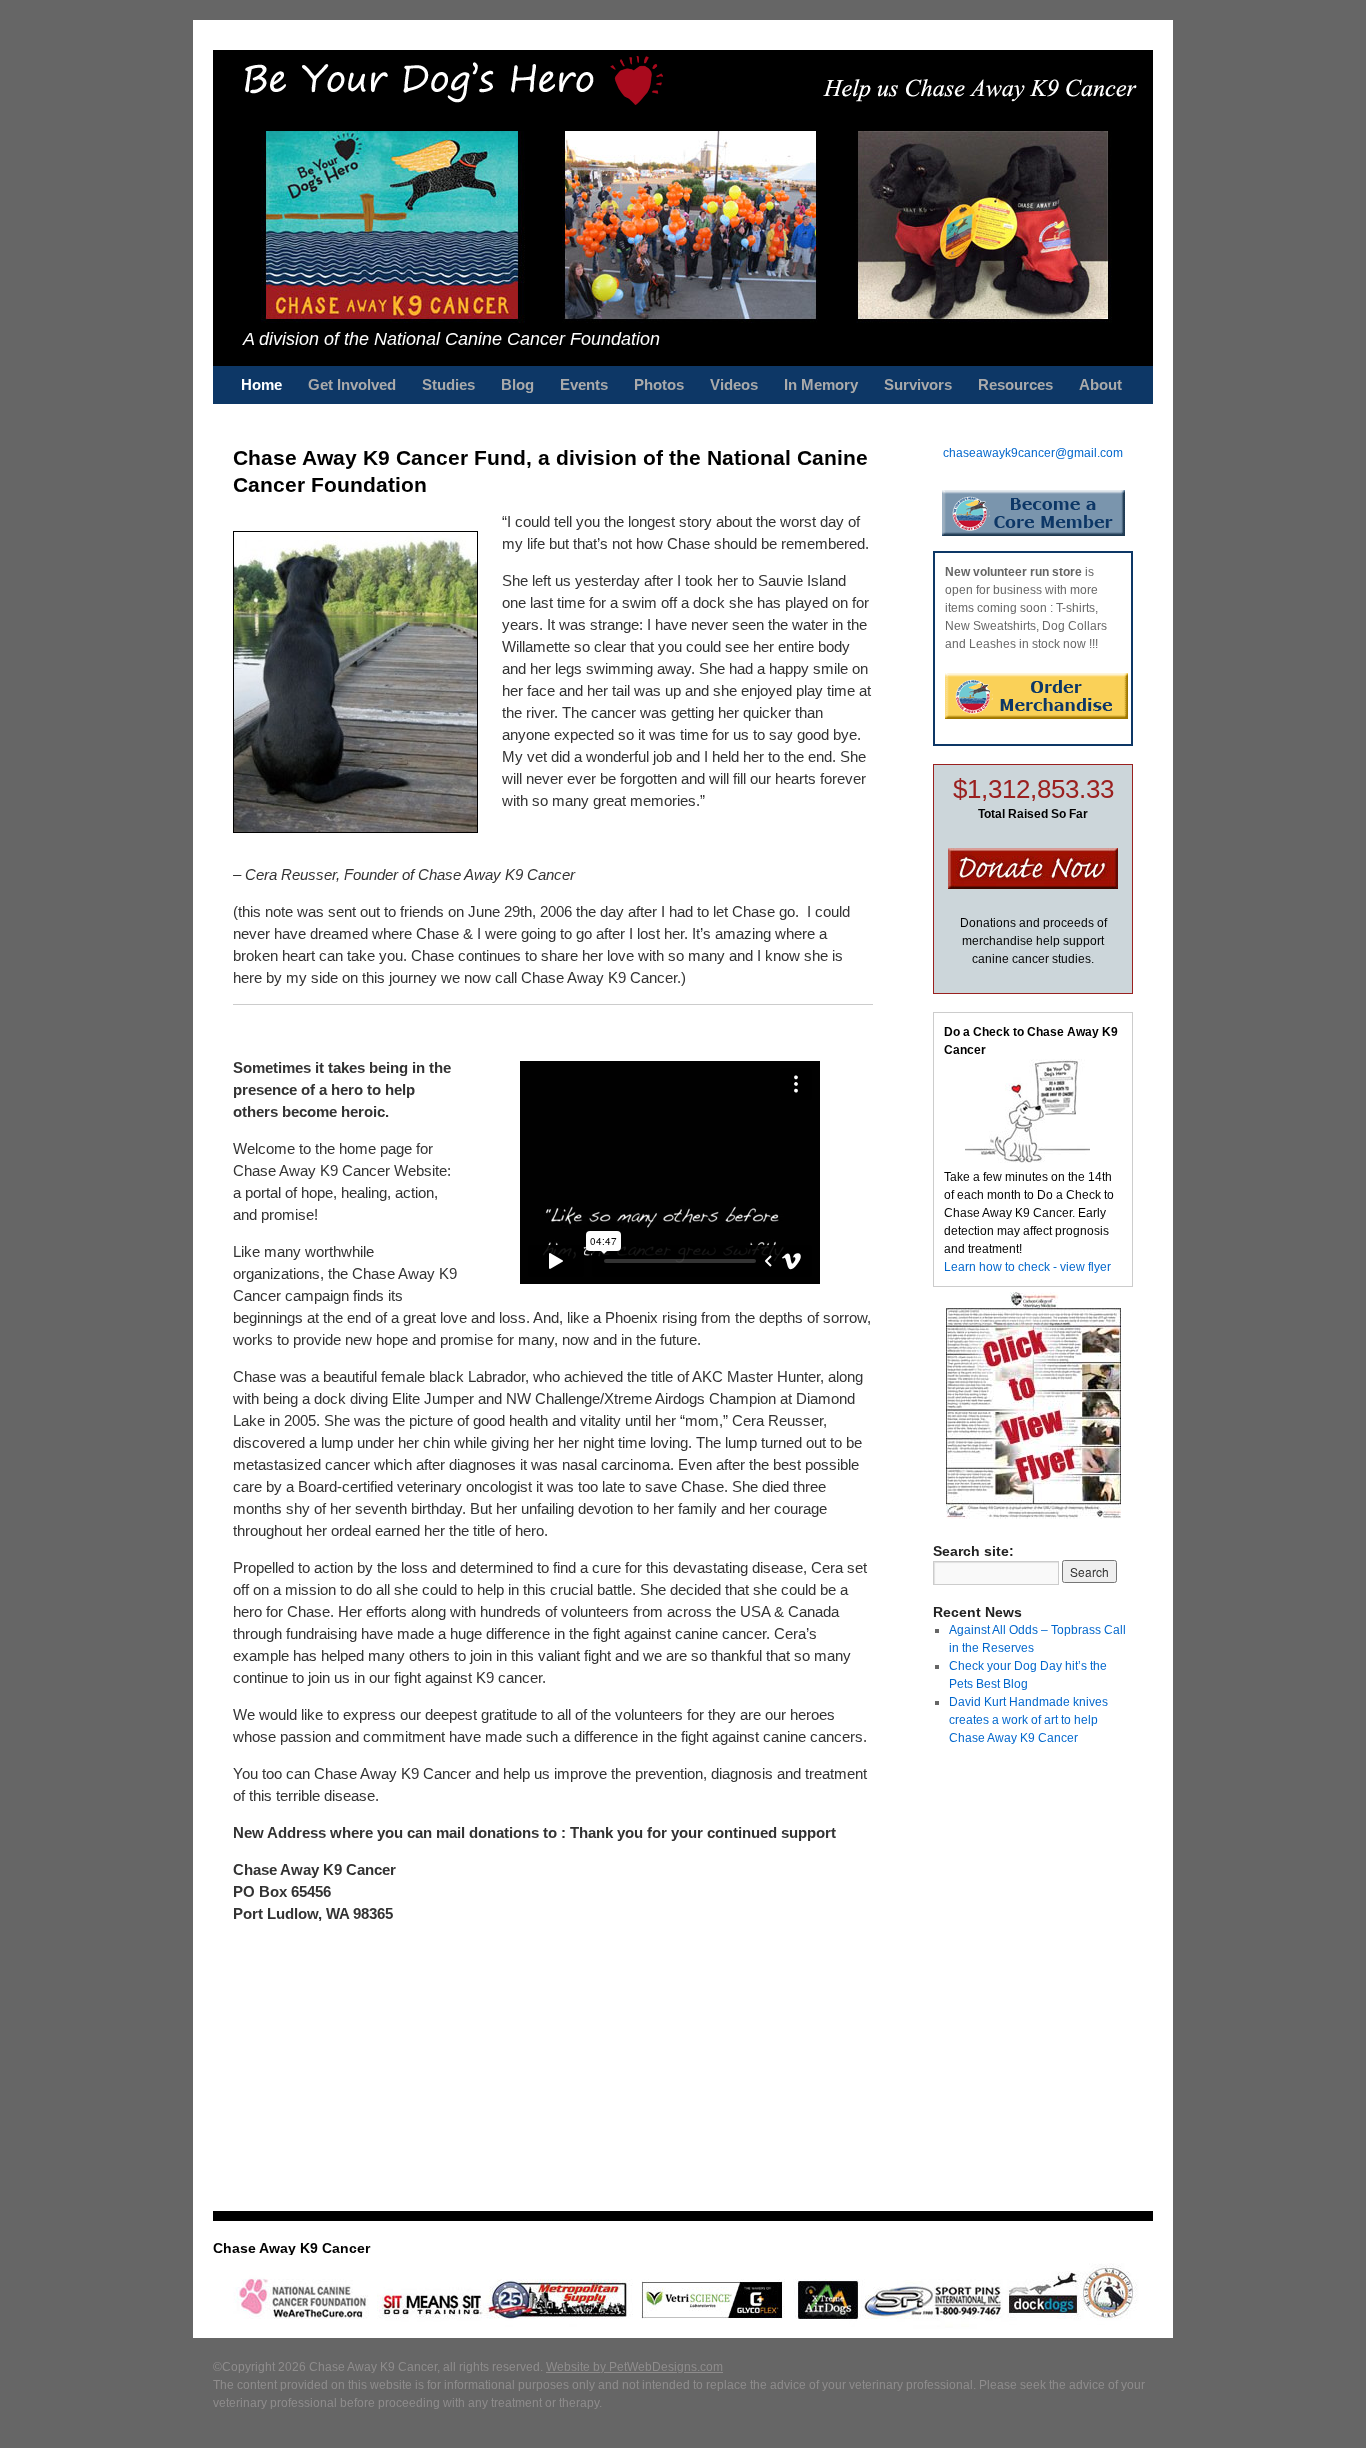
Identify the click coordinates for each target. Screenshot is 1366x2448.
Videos (734, 384)
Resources (1015, 384)
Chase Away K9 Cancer (291, 2248)
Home (261, 384)
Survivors (918, 384)
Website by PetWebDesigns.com (634, 2367)
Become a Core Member (1033, 513)
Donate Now (1033, 868)
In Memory (821, 384)
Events (584, 384)
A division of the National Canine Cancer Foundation (451, 339)
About (1100, 384)
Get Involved (352, 384)
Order (1036, 696)
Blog (517, 384)
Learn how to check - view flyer (1027, 1267)
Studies (448, 384)
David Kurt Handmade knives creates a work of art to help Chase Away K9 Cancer (1028, 1720)
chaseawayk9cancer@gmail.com (1033, 453)
